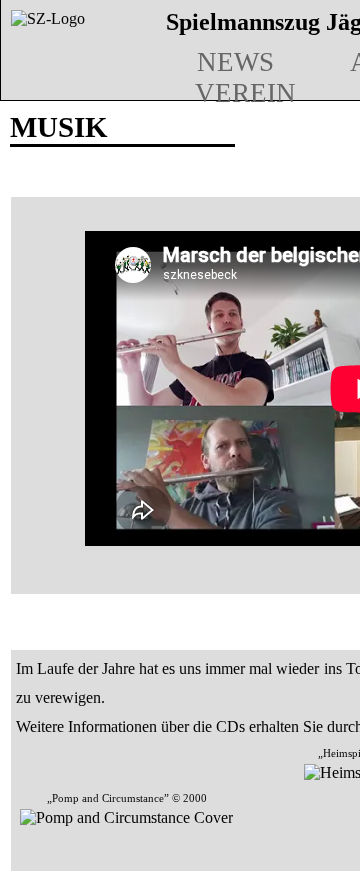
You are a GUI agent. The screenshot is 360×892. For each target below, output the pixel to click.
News (235, 62)
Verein (245, 93)
